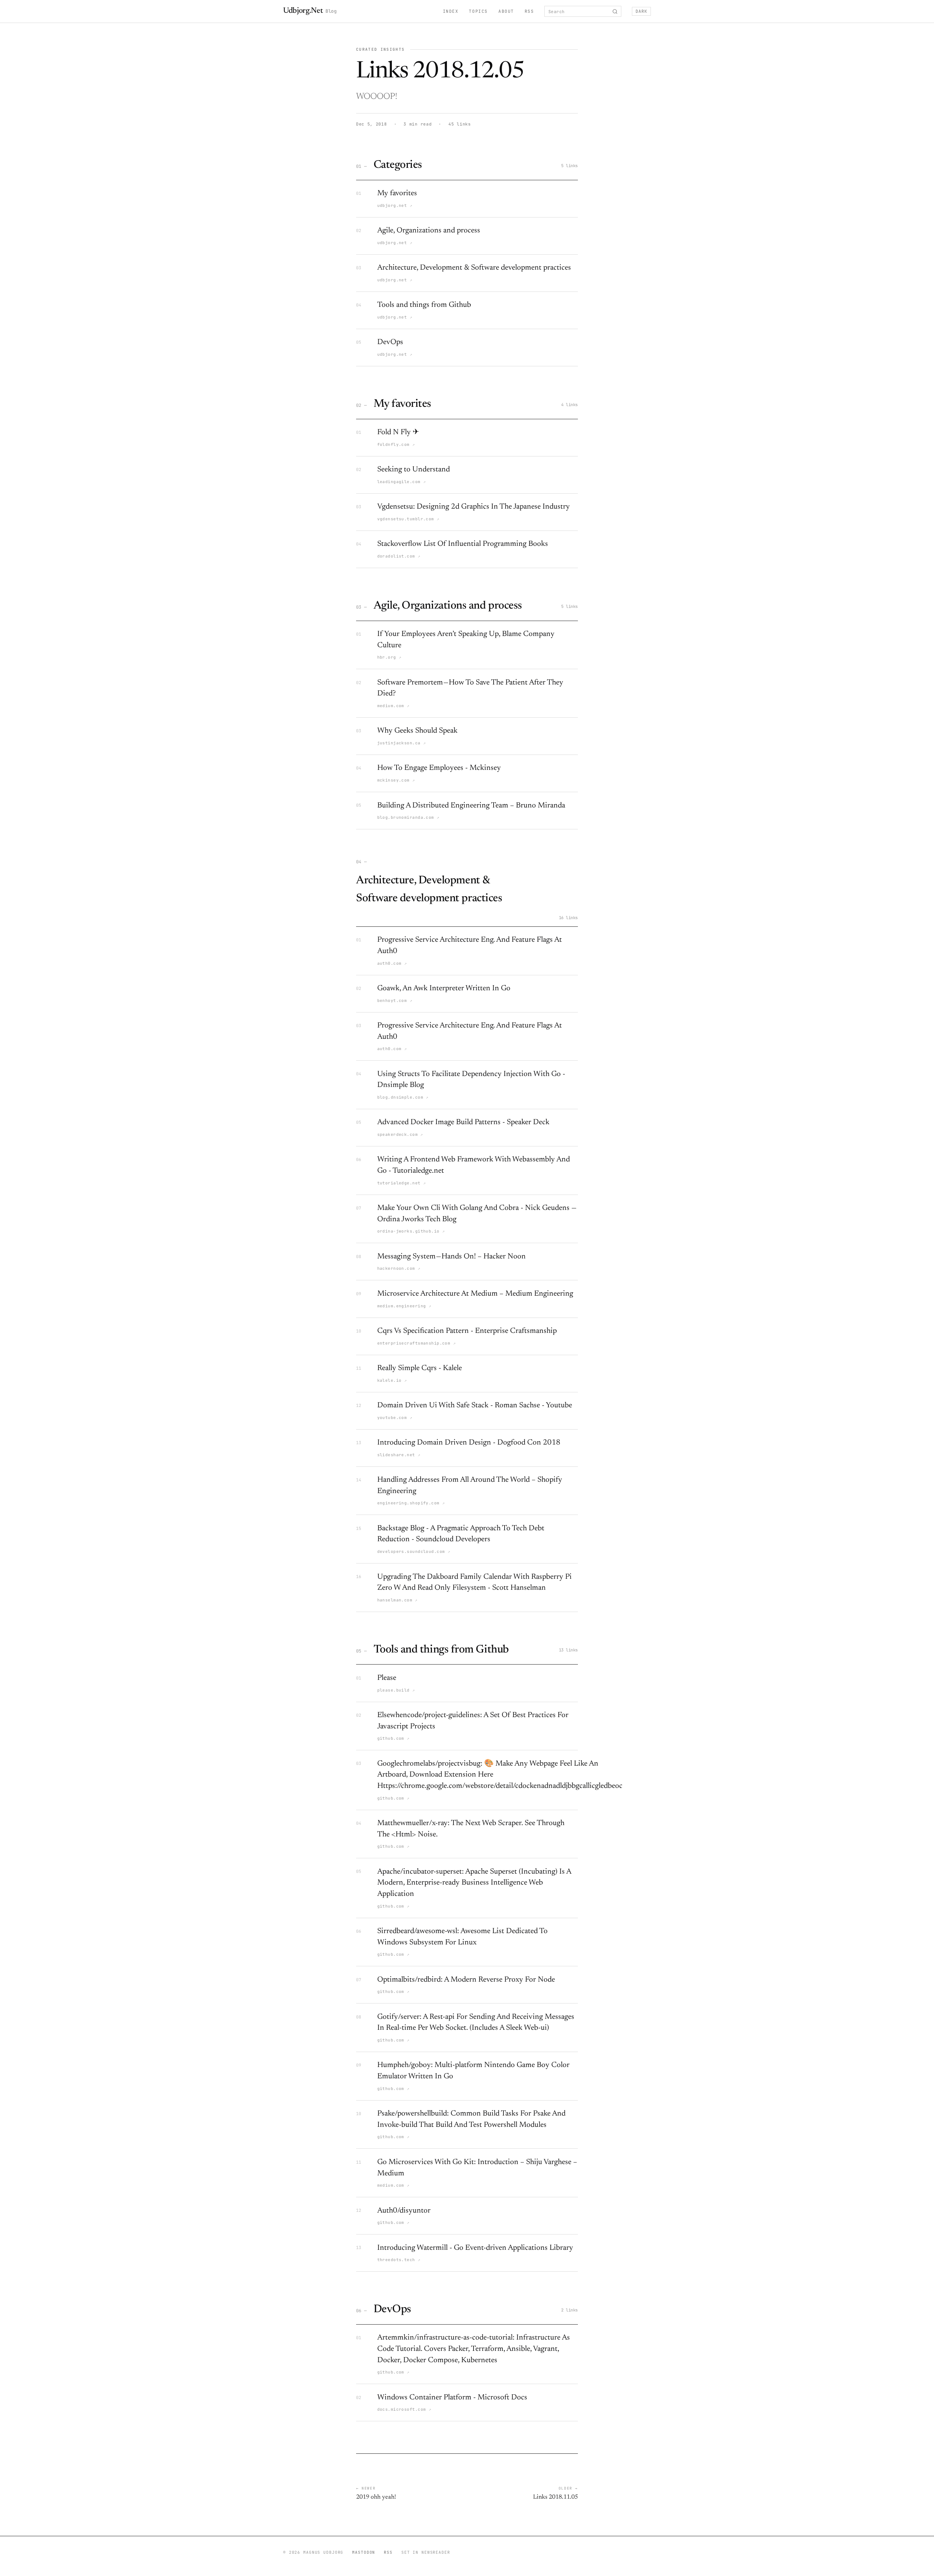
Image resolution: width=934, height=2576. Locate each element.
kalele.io (392, 1380)
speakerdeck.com (400, 1134)
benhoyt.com (395, 1000)
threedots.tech (399, 2260)
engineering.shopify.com (411, 1503)
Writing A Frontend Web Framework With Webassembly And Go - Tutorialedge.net (474, 1165)
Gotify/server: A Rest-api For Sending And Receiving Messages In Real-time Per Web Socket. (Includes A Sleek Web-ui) (476, 2023)
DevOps (390, 342)
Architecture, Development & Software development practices (474, 268)
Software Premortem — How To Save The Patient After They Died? (470, 689)
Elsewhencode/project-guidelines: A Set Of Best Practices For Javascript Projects (473, 1721)
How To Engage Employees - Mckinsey (439, 768)
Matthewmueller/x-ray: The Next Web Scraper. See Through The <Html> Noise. (471, 1829)
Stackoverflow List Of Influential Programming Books (463, 544)
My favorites (397, 194)
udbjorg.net (395, 205)
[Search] (615, 11)
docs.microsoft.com (404, 2409)
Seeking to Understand (414, 470)
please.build (396, 1690)
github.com (393, 1738)
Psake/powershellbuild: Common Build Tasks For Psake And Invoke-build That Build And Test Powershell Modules (471, 2120)
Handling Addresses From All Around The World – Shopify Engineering (470, 1486)
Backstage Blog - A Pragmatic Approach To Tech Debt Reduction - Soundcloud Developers (461, 1534)
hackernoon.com (399, 1268)
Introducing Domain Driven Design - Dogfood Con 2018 (469, 1443)
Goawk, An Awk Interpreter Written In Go (444, 989)
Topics (478, 11)
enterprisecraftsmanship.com (416, 1343)
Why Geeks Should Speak (417, 731)
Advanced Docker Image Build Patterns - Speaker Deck (463, 1123)
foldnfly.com (396, 444)
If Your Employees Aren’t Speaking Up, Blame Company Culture (466, 640)
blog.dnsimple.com (403, 1097)
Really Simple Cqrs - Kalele (420, 1368)
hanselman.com (397, 1600)
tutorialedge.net (402, 1183)
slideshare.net (399, 1455)
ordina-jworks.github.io (411, 1231)
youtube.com (395, 1418)
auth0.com (392, 963)
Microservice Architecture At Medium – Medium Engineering (475, 1294)
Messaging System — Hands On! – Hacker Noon (451, 1257)
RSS (529, 11)
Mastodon (364, 2552)
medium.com (393, 706)
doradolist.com (399, 556)
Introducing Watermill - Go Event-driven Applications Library (475, 2248)
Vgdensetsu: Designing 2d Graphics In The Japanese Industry (474, 507)
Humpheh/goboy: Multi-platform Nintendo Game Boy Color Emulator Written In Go (473, 2071)
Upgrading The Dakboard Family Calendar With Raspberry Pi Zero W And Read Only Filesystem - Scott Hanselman (474, 1583)
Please (387, 1678)
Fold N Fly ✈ (398, 433)
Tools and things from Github (424, 305)
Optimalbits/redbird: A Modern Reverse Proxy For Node (466, 1980)
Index (451, 11)
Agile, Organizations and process (429, 231)
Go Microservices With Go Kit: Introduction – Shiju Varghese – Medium (477, 2168)
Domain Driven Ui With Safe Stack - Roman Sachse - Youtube (475, 1406)
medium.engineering (404, 1306)
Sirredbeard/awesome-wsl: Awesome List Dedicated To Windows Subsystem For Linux (462, 1937)
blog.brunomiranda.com (408, 817)
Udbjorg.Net (310, 11)
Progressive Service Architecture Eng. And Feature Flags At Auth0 (470, 946)
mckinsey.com (396, 780)
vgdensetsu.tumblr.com (408, 519)
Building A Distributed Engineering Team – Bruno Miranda (471, 806)
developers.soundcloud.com (414, 1551)
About (506, 11)
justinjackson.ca (402, 743)
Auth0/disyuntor (404, 2211)
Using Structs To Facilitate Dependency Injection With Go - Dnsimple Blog (471, 1080)
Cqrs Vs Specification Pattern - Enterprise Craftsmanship (467, 1331)
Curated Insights (380, 49)
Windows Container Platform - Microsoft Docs (452, 2398)
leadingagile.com (402, 482)
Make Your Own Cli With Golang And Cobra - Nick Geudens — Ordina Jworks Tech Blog (477, 1214)
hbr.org (389, 657)
